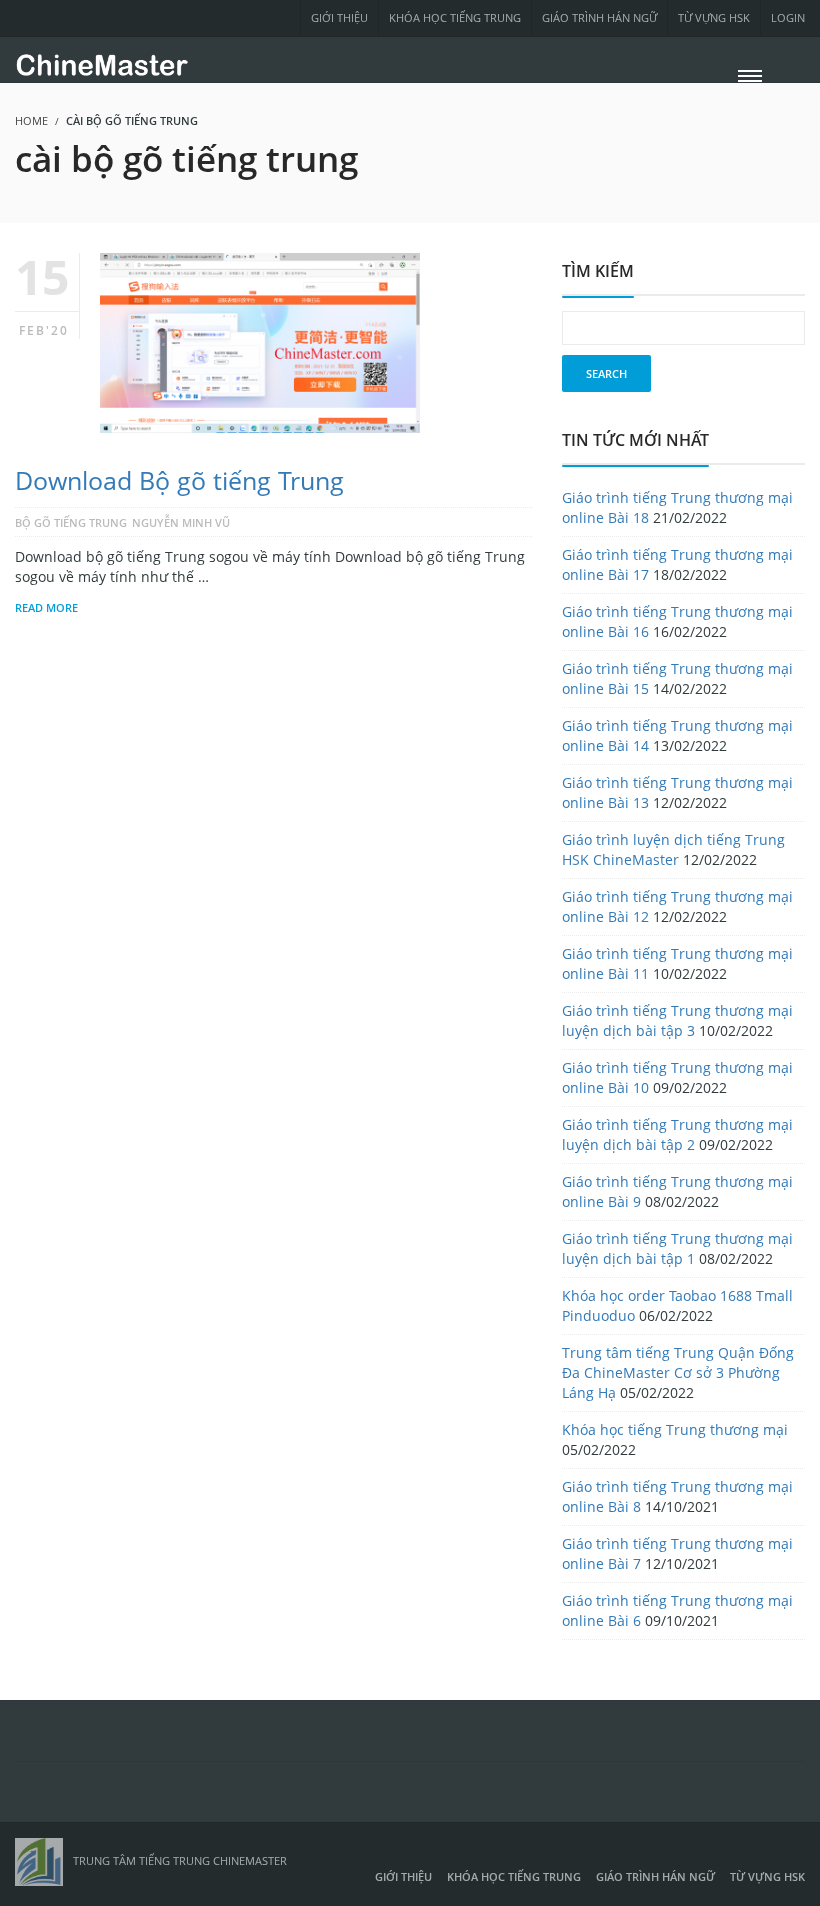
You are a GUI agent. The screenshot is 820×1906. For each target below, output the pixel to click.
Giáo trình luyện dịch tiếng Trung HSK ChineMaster (673, 849)
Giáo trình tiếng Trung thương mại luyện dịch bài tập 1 (677, 1248)
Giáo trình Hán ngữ (599, 17)
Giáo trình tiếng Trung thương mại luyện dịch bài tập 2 (677, 1134)
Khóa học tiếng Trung (455, 17)
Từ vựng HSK (714, 17)
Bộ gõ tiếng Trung (71, 522)
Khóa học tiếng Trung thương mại (675, 1429)
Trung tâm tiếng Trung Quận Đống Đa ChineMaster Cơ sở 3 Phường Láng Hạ (678, 1372)
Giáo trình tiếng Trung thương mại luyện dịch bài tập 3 (677, 1020)
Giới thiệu (339, 17)
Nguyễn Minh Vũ (181, 522)
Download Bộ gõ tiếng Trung (179, 480)
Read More (46, 607)
